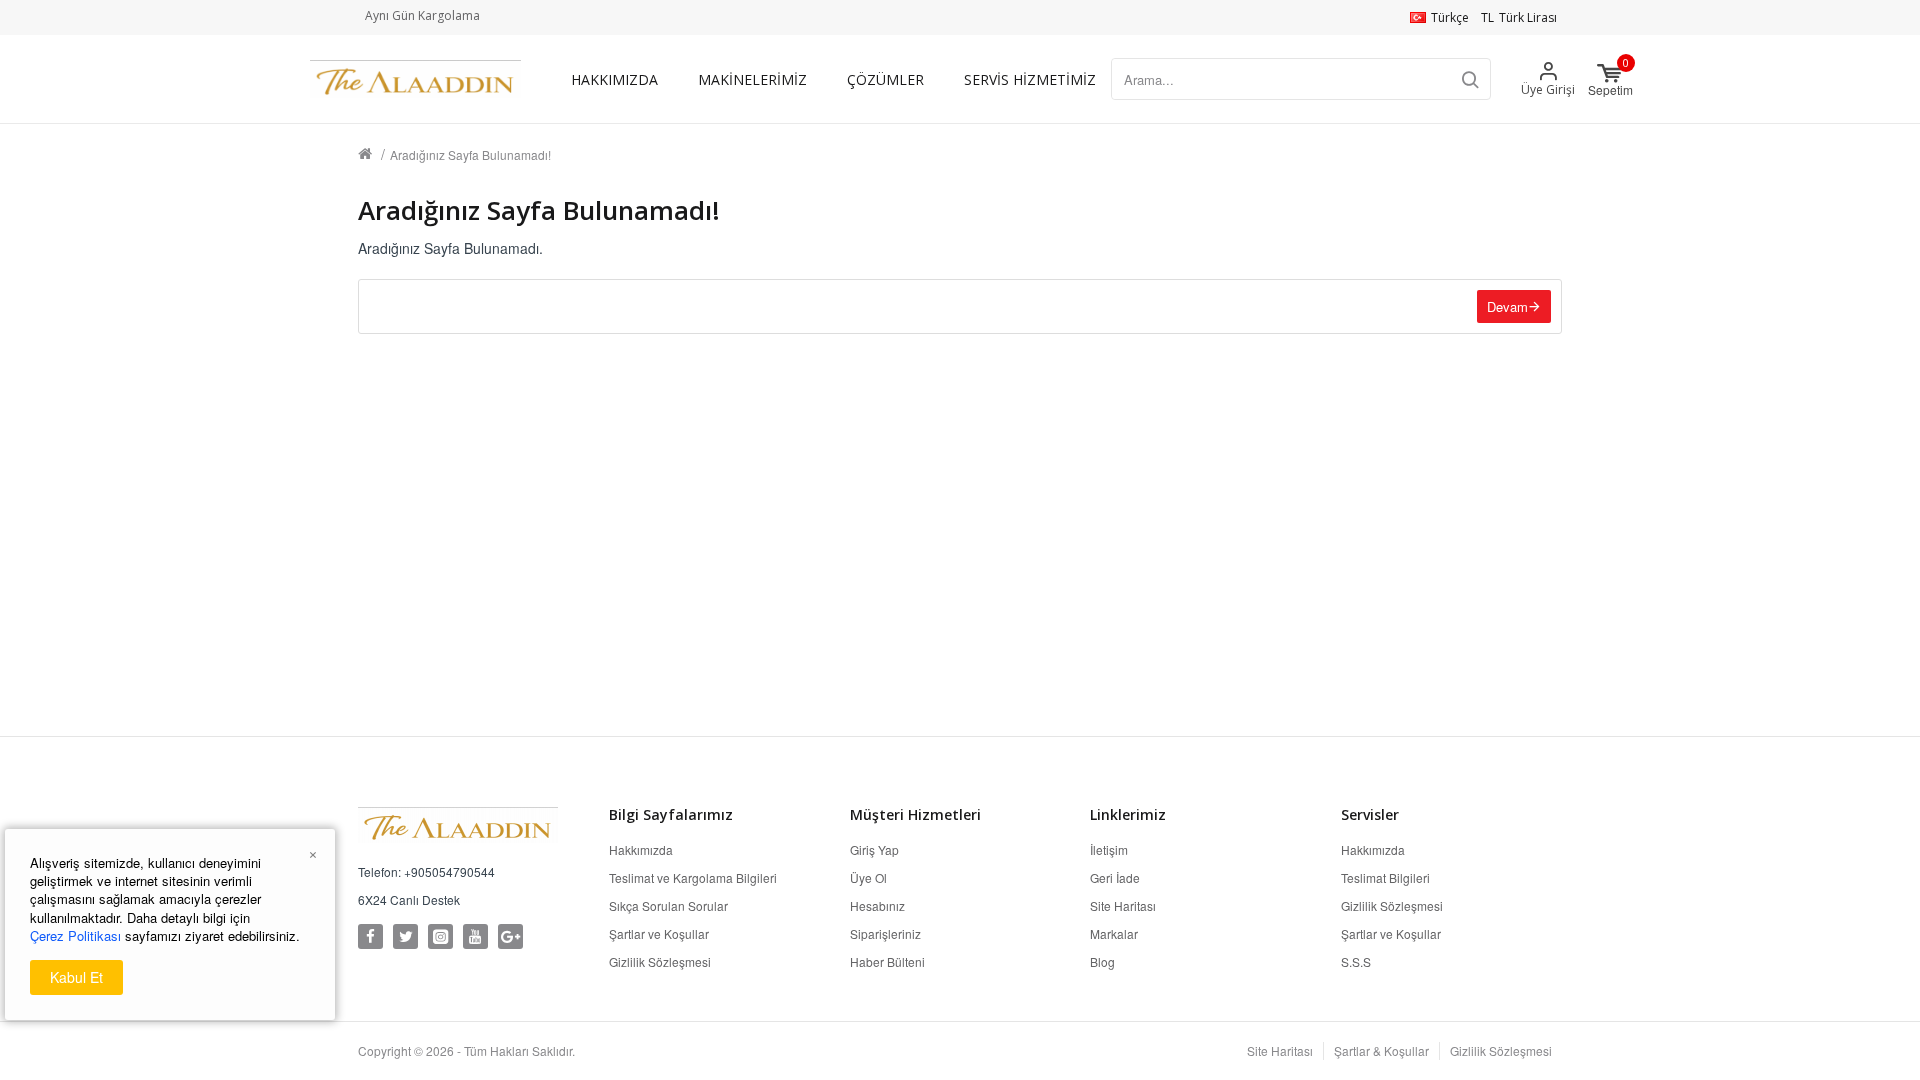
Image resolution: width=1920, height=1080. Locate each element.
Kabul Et (76, 977)
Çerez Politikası (75, 936)
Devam (1507, 306)
